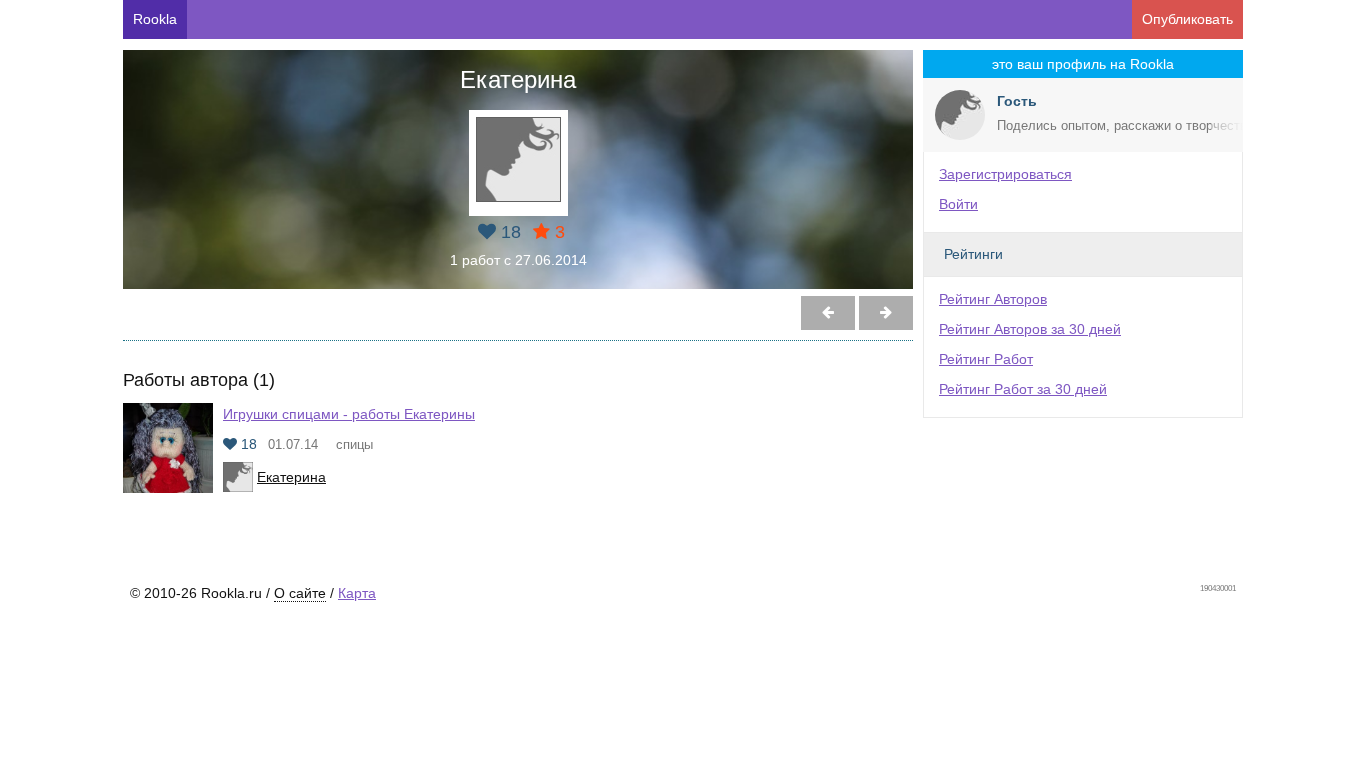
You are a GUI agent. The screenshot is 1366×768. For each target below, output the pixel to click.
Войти (958, 204)
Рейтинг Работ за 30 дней (1023, 389)
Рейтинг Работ (986, 359)
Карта (357, 593)
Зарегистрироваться (1005, 174)
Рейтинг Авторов (993, 299)
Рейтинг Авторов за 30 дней (1030, 329)
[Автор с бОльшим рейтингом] (828, 313)
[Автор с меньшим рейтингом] (886, 313)
